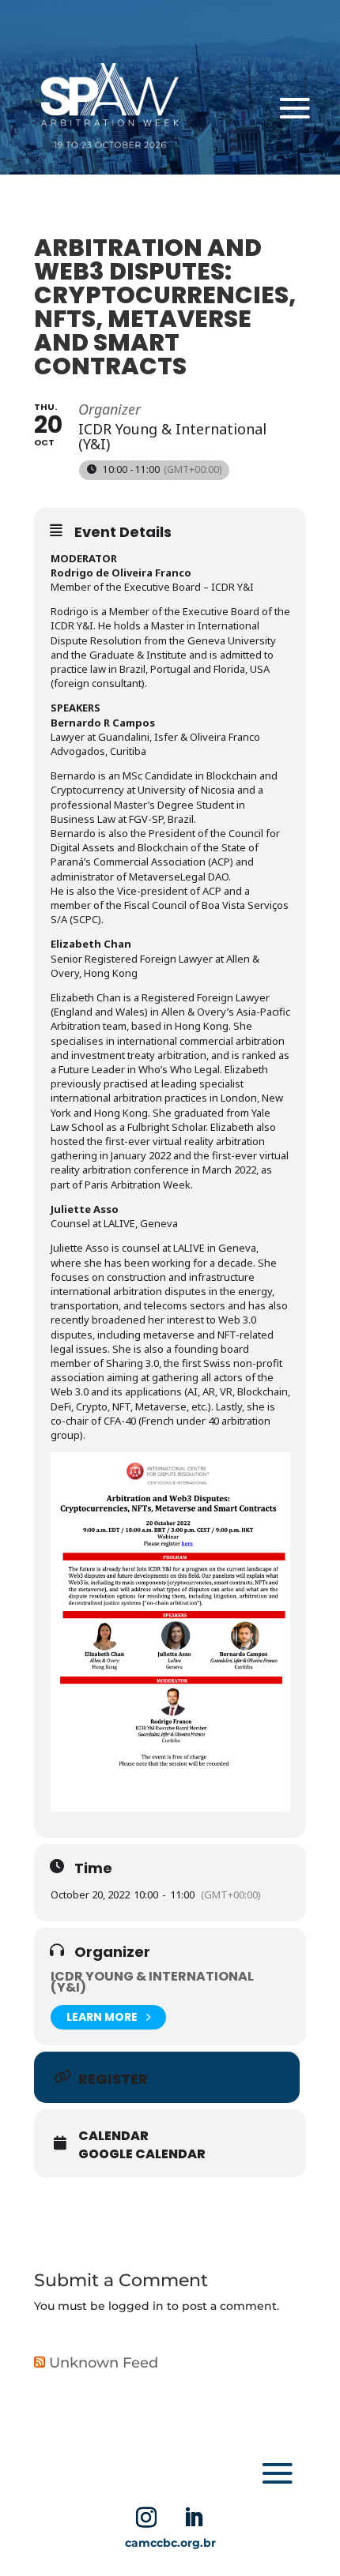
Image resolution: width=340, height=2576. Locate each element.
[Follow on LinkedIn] (194, 2518)
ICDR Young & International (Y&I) (152, 1982)
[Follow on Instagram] (146, 2518)
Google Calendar (142, 2154)
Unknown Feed (104, 2363)
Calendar (113, 2136)
